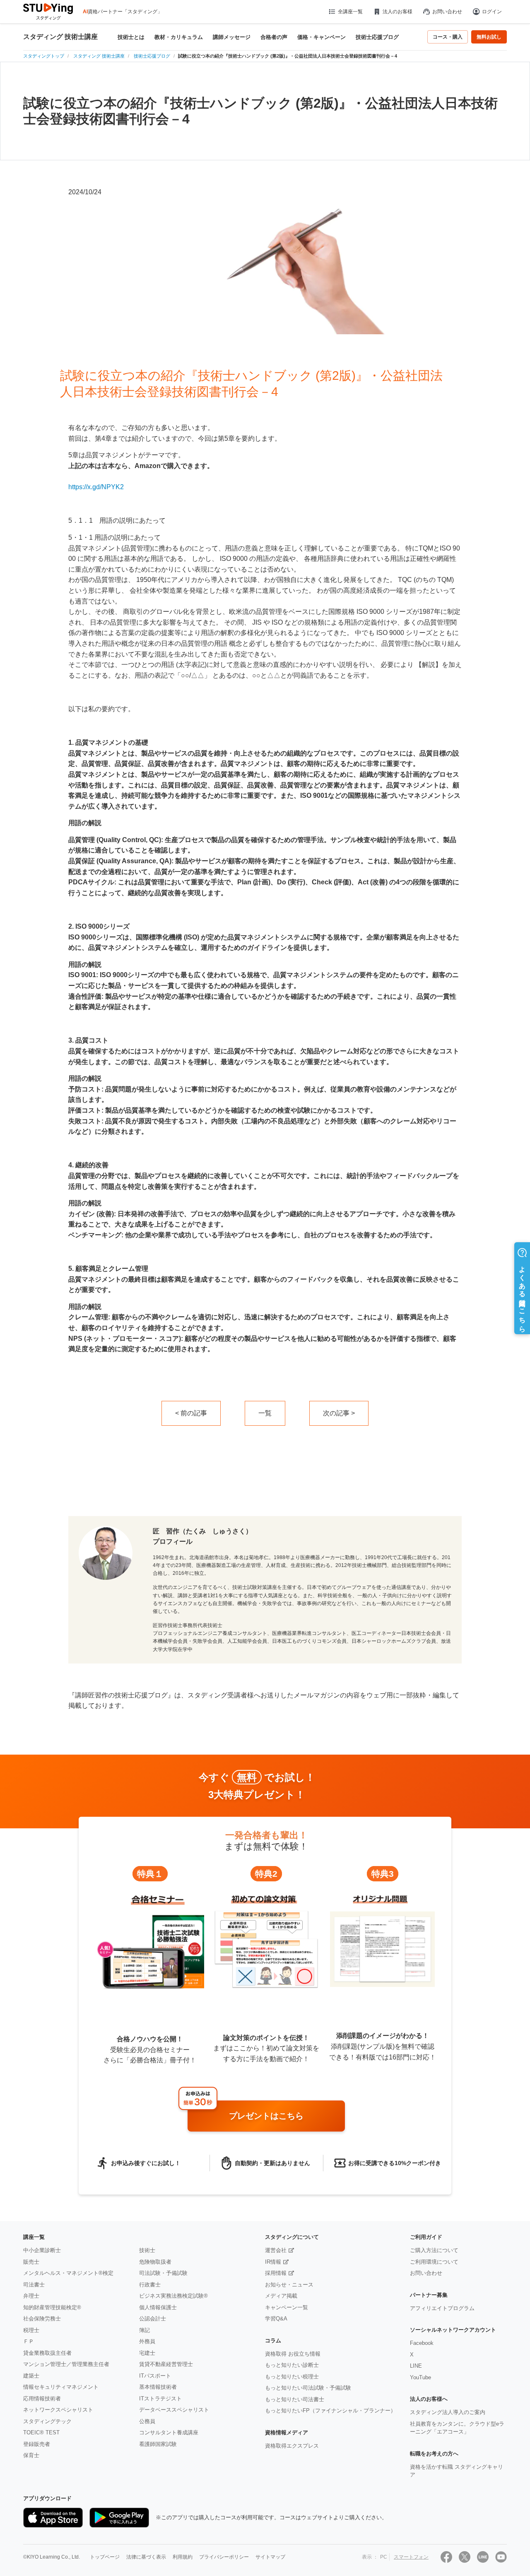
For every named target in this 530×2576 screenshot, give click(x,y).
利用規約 (183, 2557)
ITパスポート (155, 2376)
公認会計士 (153, 2319)
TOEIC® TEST (41, 2432)
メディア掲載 (281, 2296)
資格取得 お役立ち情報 (293, 2354)
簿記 (145, 2330)
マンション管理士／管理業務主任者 (66, 2364)
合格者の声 (274, 37)
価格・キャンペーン (322, 37)
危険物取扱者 (155, 2262)
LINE (416, 2366)
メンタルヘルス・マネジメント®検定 (68, 2273)
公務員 (147, 2421)
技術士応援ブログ (377, 37)
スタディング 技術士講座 (60, 37)
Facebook (422, 2343)
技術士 (147, 2250)
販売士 (31, 2262)
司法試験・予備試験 (163, 2273)
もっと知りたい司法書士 (295, 2399)
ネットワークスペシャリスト (58, 2410)
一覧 (265, 1413)
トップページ (105, 2557)
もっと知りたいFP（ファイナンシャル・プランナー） (330, 2411)
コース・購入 (448, 37)
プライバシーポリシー (224, 2557)
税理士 (31, 2330)
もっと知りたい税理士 (292, 2377)
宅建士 (147, 2353)
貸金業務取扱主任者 (47, 2353)
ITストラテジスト (160, 2399)
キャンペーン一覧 (287, 2307)
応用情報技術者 (42, 2399)
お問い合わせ (447, 12)
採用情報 (276, 2273)
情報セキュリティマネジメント (61, 2387)
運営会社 (276, 2250)
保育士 (31, 2455)
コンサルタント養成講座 (169, 2432)
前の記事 (194, 1413)
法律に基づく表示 (146, 2557)
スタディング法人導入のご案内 (448, 2412)
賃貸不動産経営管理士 (166, 2364)
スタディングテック (47, 2421)
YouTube (420, 2377)
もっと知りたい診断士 (292, 2365)
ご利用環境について (434, 2262)
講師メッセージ (232, 37)
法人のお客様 (397, 12)
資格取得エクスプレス (292, 2446)
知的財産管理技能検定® (52, 2307)
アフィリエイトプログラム (442, 2308)
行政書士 (150, 2285)
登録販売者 (37, 2444)
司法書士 (34, 2285)
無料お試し (489, 37)
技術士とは (131, 37)
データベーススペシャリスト (174, 2410)
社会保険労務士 (42, 2319)
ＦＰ (29, 2341)
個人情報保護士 (158, 2307)
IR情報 (273, 2262)
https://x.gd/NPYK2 (96, 487)
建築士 (31, 2376)
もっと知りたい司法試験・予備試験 (308, 2388)
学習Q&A (276, 2319)
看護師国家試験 (158, 2444)
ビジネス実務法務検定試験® (173, 2296)
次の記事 (336, 1413)
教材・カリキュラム (179, 37)
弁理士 (31, 2296)
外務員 (147, 2341)
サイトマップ (270, 2557)
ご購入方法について (434, 2250)
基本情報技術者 (158, 2387)
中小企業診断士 (42, 2250)
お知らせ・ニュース (289, 2285)
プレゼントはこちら (266, 2116)
